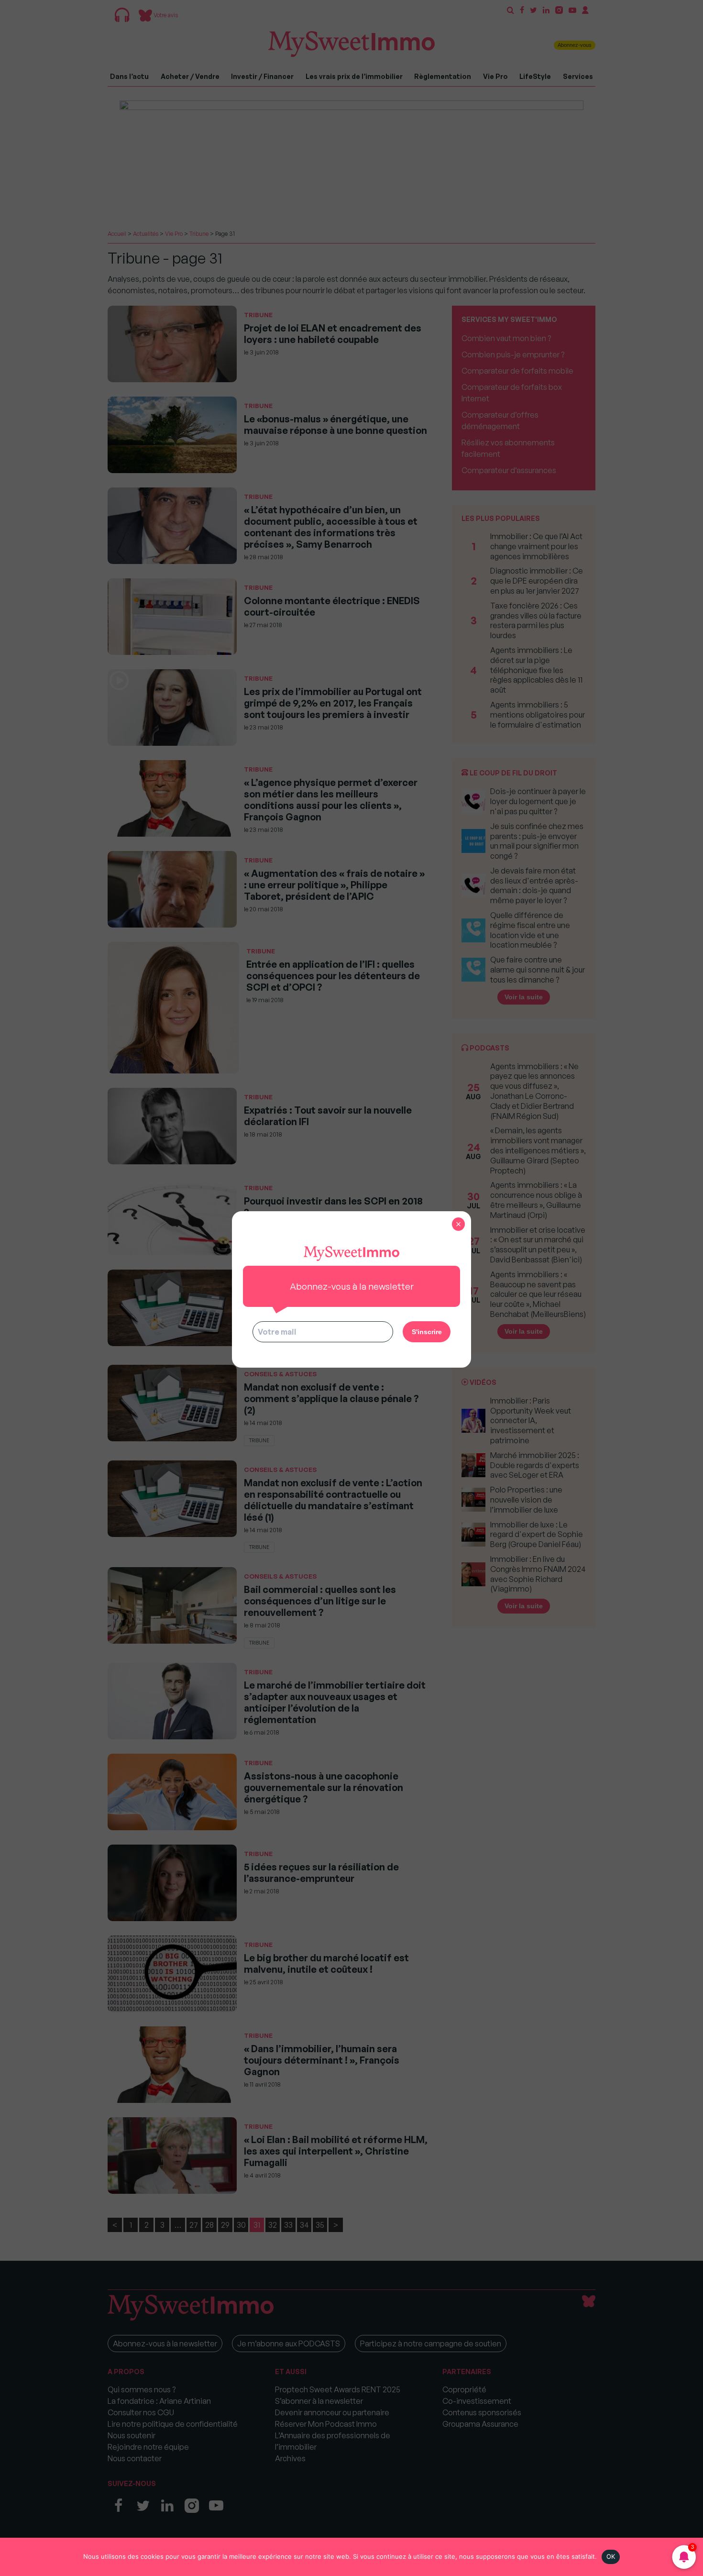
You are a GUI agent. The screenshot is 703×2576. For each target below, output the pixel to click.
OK (611, 2556)
